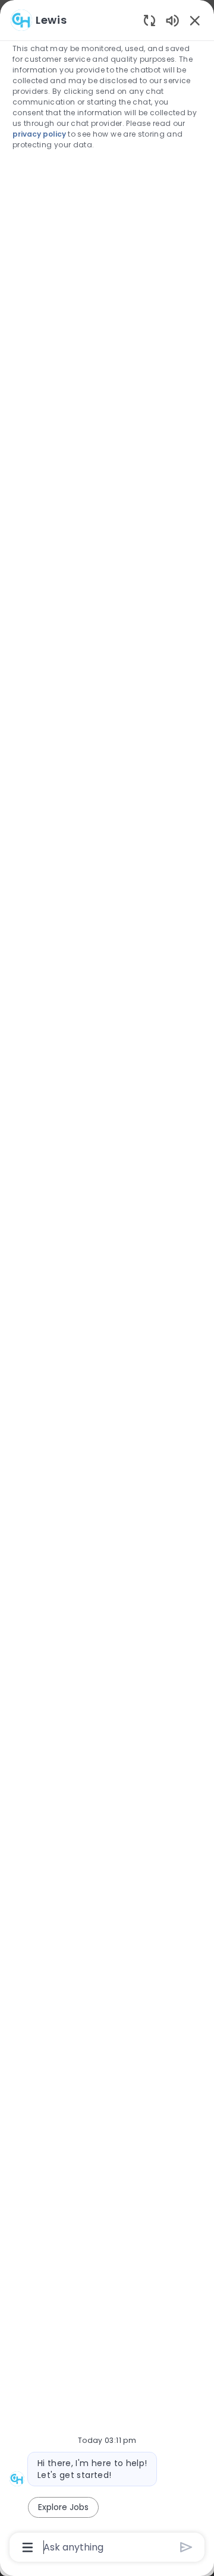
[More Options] (28, 2547)
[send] (186, 2547)
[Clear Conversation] (150, 20)
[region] (107, 1283)
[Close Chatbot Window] (195, 20)
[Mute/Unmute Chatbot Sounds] (172, 20)
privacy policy (39, 134)
